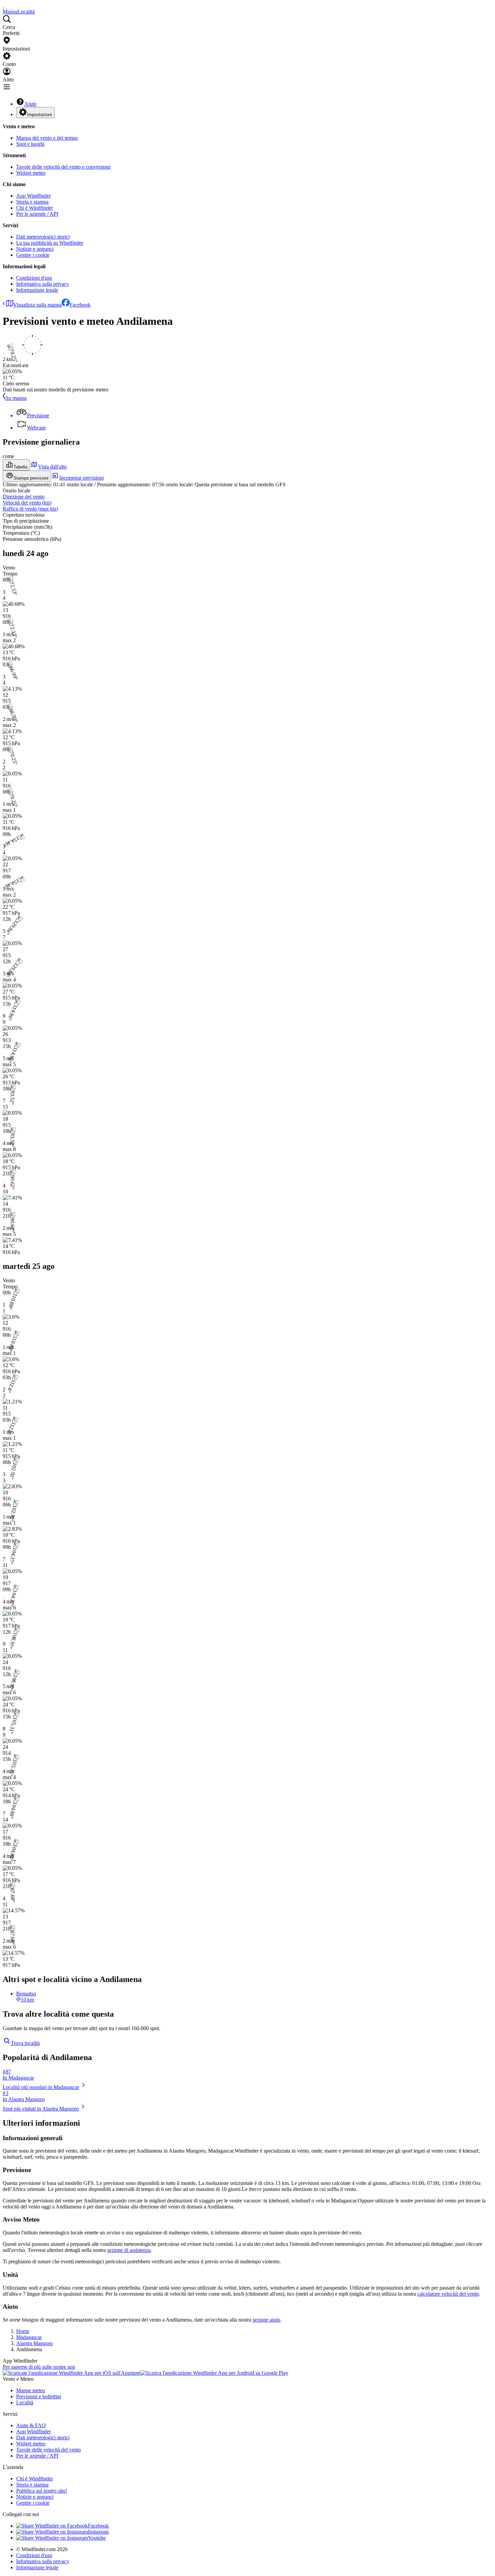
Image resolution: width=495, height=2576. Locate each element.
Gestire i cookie (33, 255)
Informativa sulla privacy (43, 284)
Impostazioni (39, 115)
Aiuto (30, 104)
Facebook (80, 305)
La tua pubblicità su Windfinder (50, 243)
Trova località (25, 2043)
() (27, 503)
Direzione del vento (24, 497)
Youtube (97, 2538)
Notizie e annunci (35, 249)
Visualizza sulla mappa (37, 305)
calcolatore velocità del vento (448, 2294)
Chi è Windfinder (35, 208)
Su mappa (16, 398)
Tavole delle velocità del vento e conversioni (63, 167)
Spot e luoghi (30, 144)
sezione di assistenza (129, 2250)
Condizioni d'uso (34, 278)
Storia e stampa (32, 202)
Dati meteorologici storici (43, 237)
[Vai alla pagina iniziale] (3, 6)
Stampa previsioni (31, 478)
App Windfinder (34, 196)
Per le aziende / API (37, 214)
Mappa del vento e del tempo (47, 138)
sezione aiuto (266, 2320)
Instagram (98, 2532)
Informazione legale (37, 290)
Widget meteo (31, 173)
